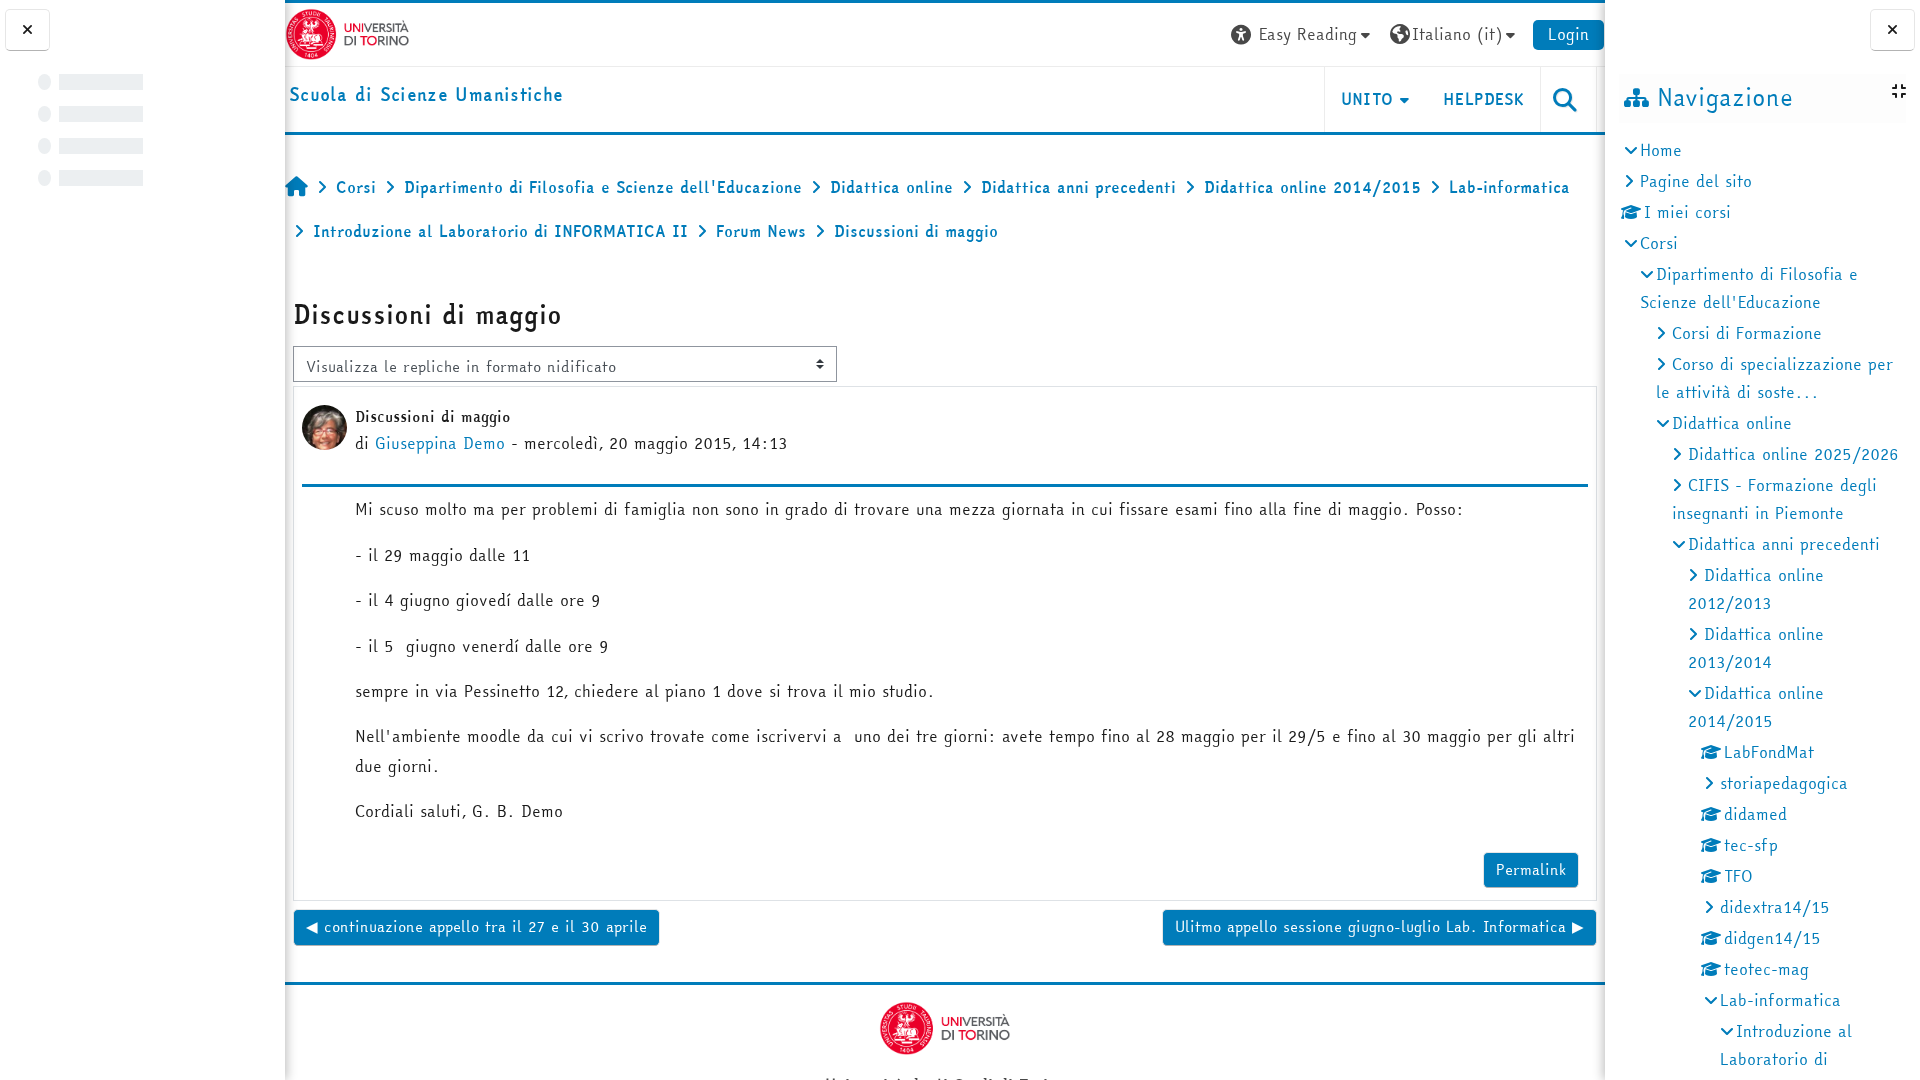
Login (1568, 34)
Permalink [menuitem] (1531, 869)
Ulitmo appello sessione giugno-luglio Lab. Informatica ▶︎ (1379, 926)
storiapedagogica (1784, 783)
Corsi (1659, 243)
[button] (1303, 34)
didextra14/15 (1775, 907)
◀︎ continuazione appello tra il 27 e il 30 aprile (476, 926)
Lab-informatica (1780, 1000)
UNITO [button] (1367, 99)
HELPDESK (1483, 99)
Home (1661, 150)
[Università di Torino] (347, 32)
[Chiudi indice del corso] (27, 30)
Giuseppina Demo (440, 443)
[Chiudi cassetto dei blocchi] (1892, 30)
